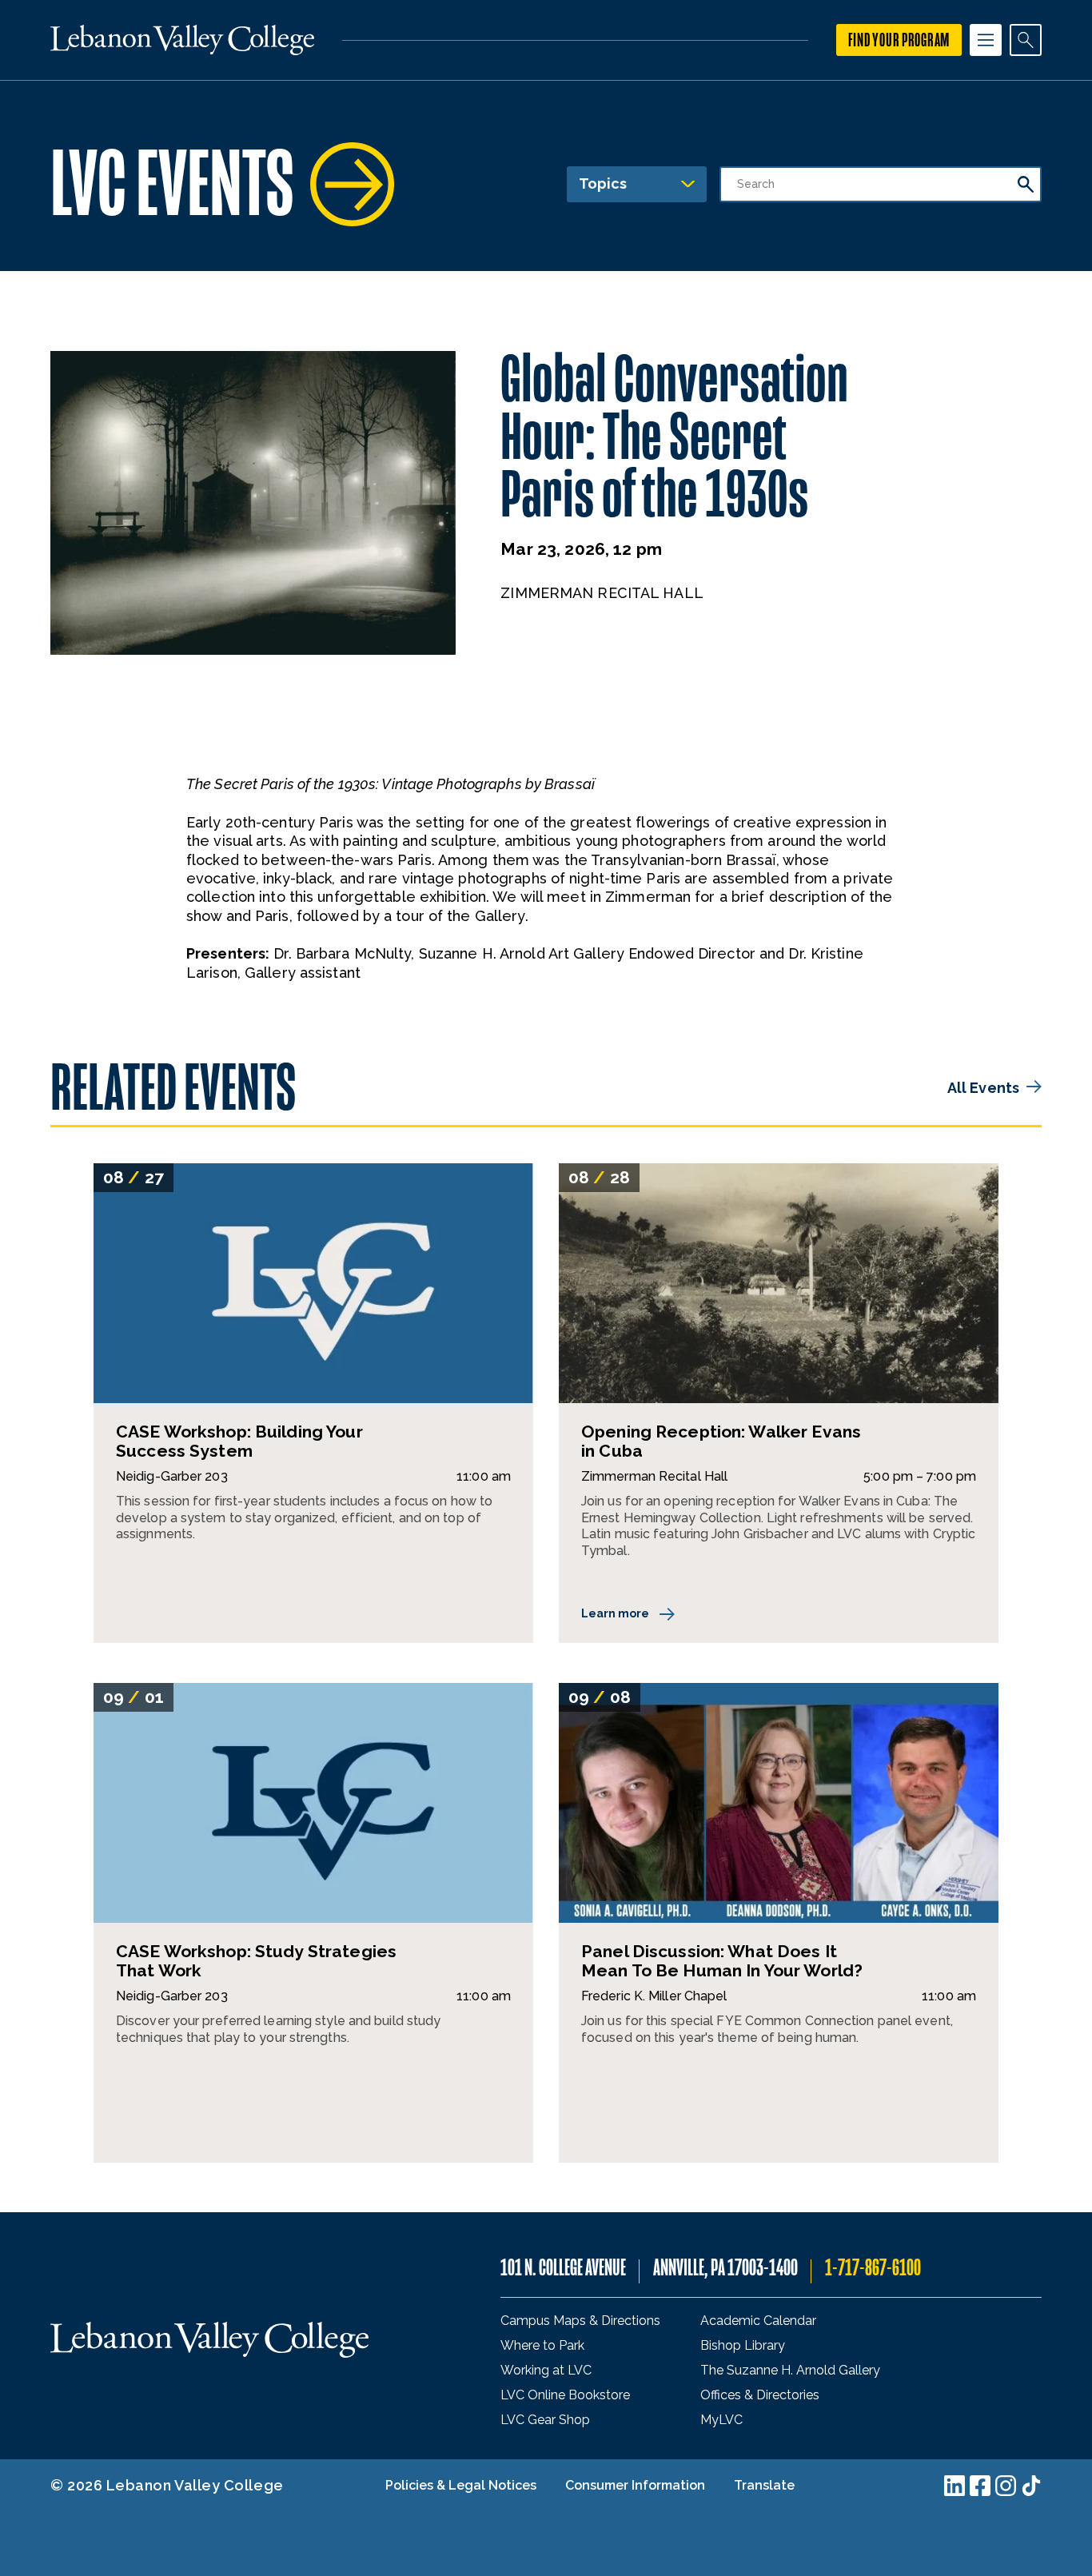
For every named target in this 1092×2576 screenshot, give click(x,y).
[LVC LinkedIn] (955, 2486)
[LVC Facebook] (980, 2486)
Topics (603, 183)
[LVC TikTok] (1031, 2486)
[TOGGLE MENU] (986, 40)
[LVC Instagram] (1006, 2486)
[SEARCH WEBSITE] (1026, 40)
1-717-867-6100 (873, 2268)
